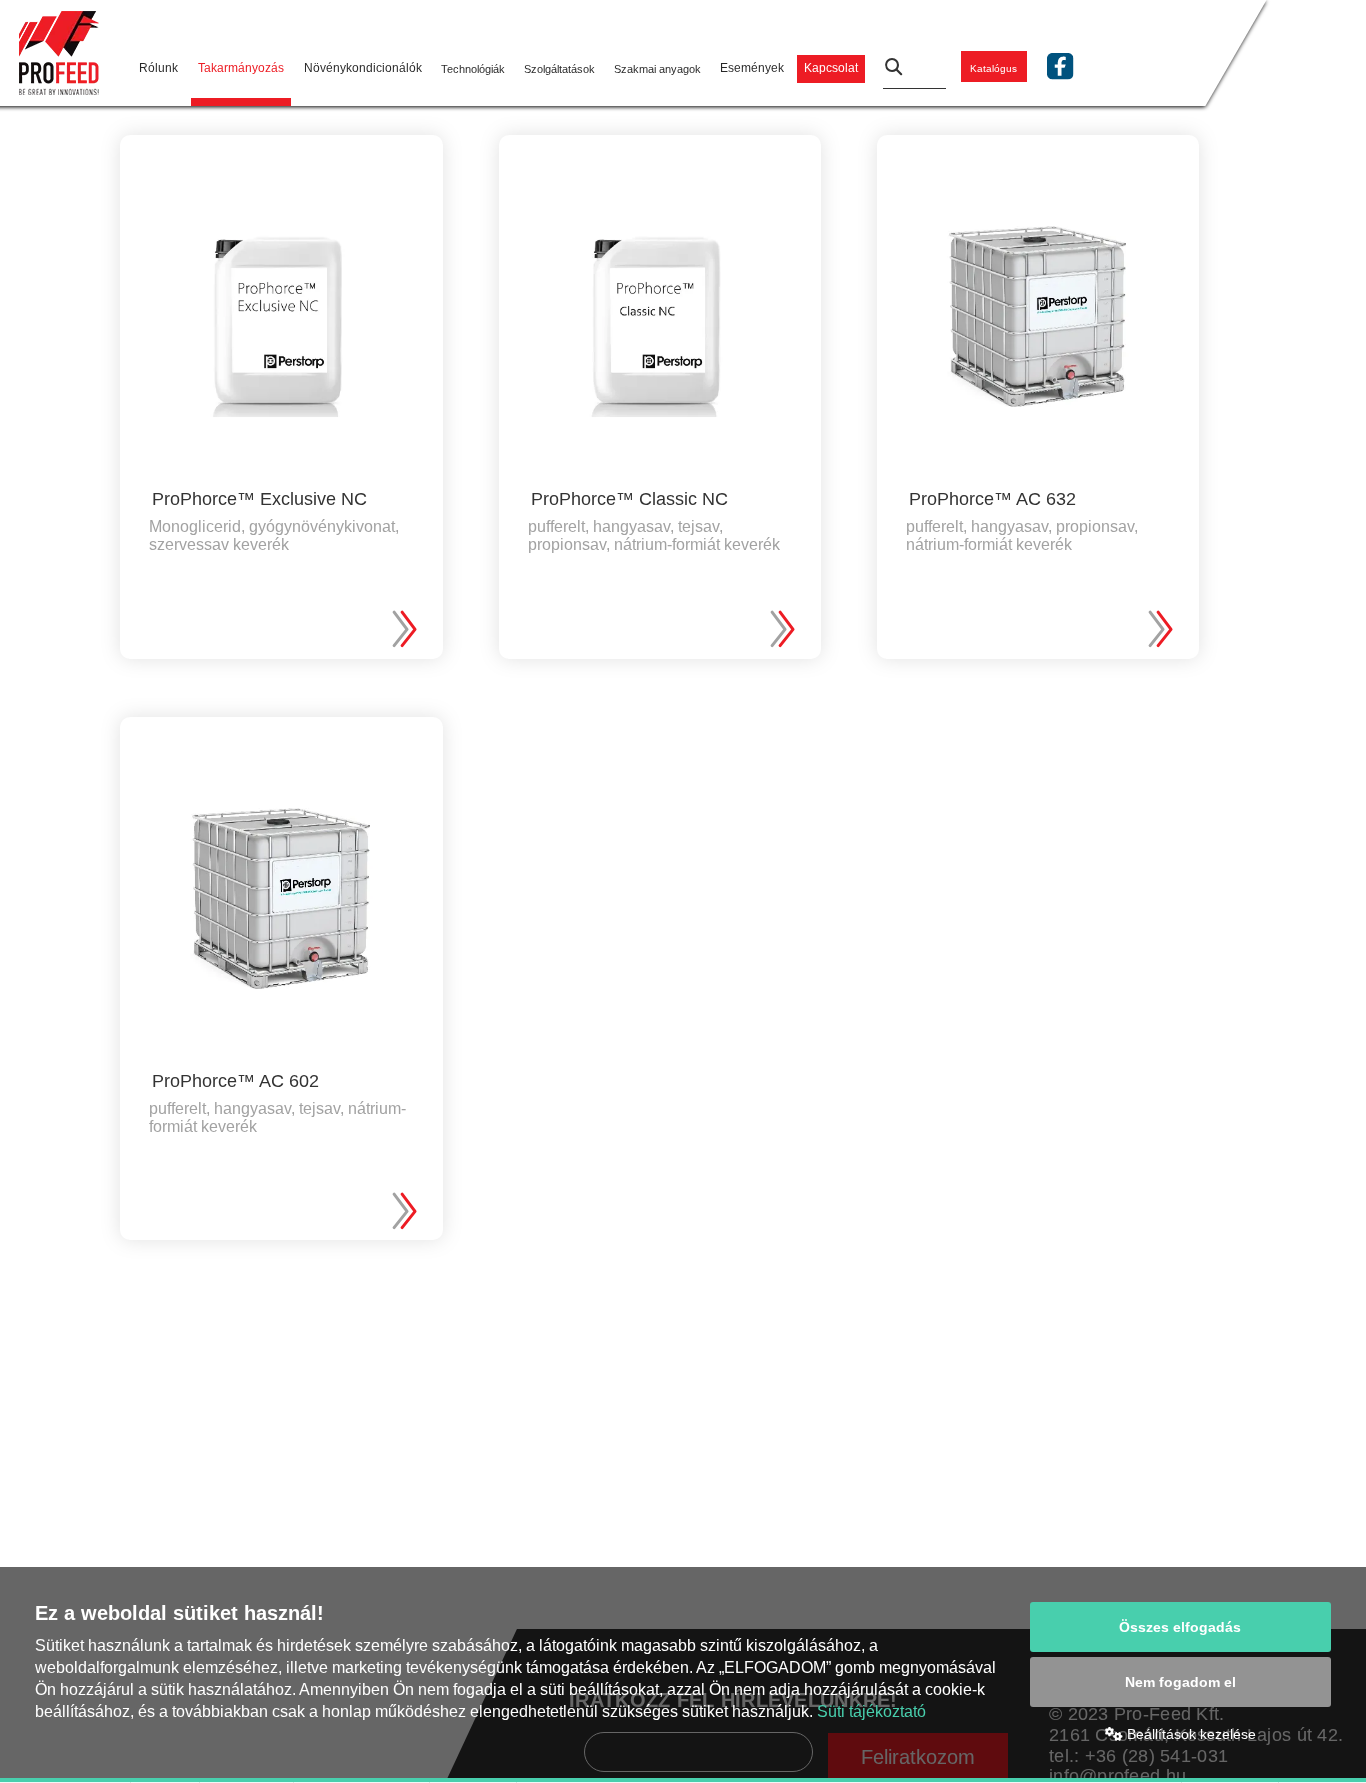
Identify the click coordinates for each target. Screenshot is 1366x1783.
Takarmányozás (241, 68)
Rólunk (158, 68)
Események (752, 68)
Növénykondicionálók (363, 68)
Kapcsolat (831, 68)
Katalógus (993, 68)
